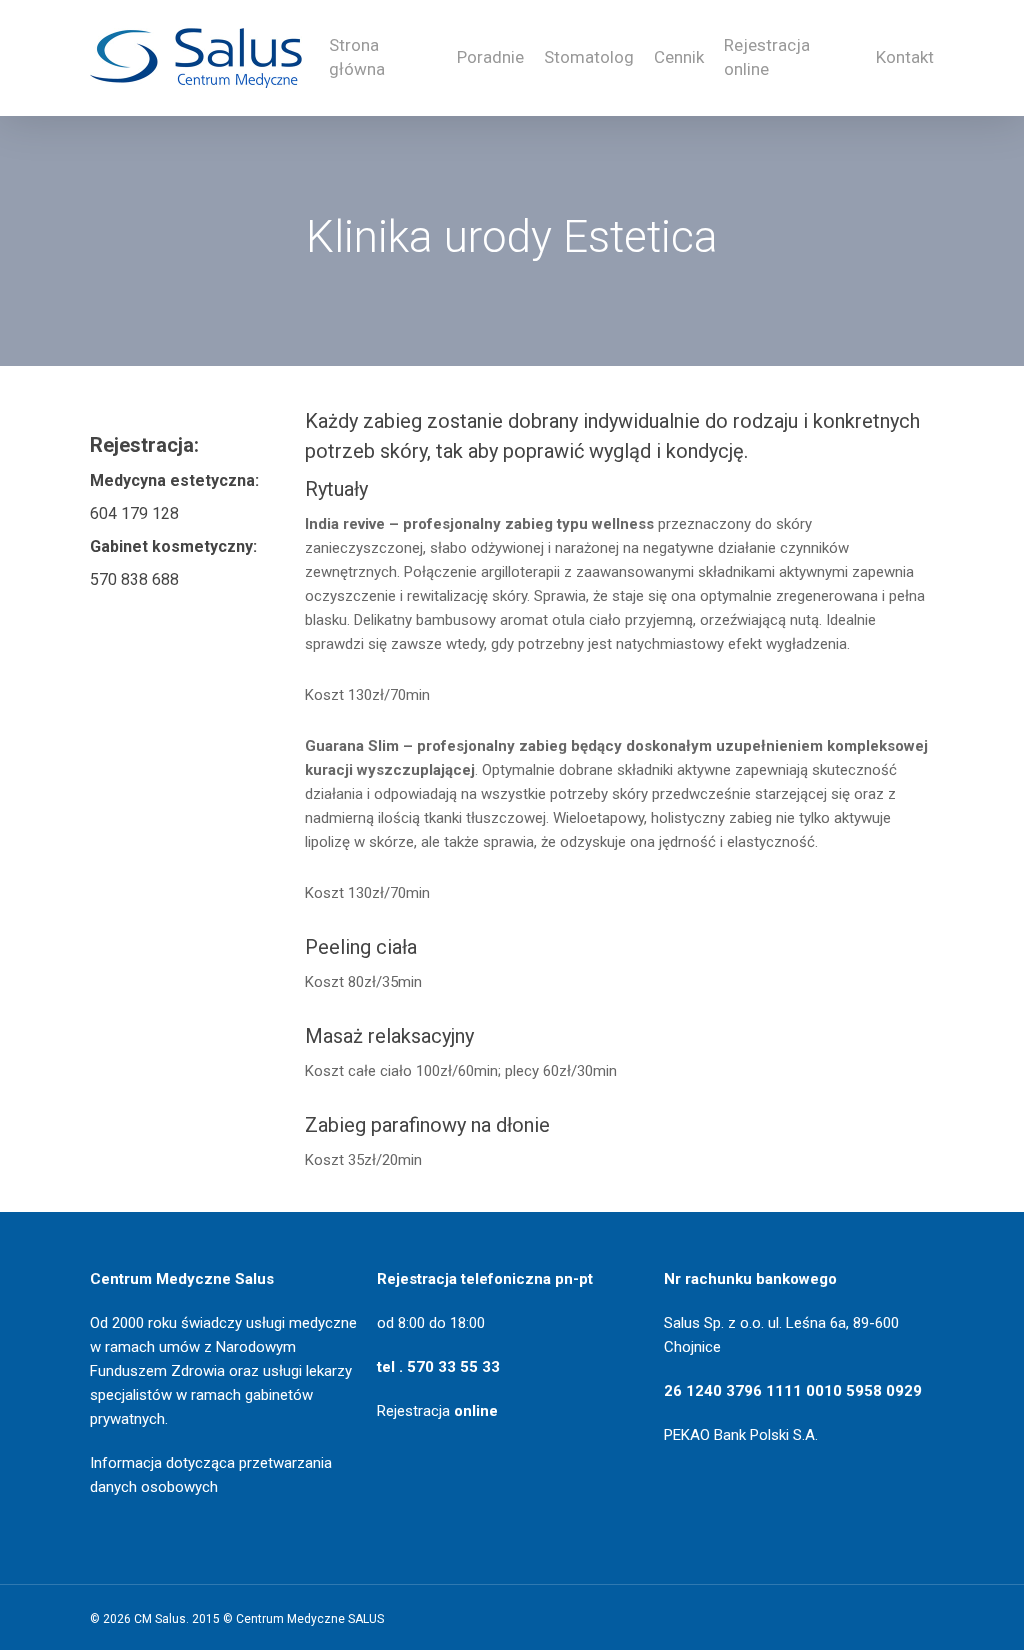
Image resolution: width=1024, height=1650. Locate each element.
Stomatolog (589, 57)
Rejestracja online (767, 57)
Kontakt (905, 57)
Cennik (679, 57)
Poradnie (490, 57)
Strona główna (357, 57)
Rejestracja (437, 1411)
